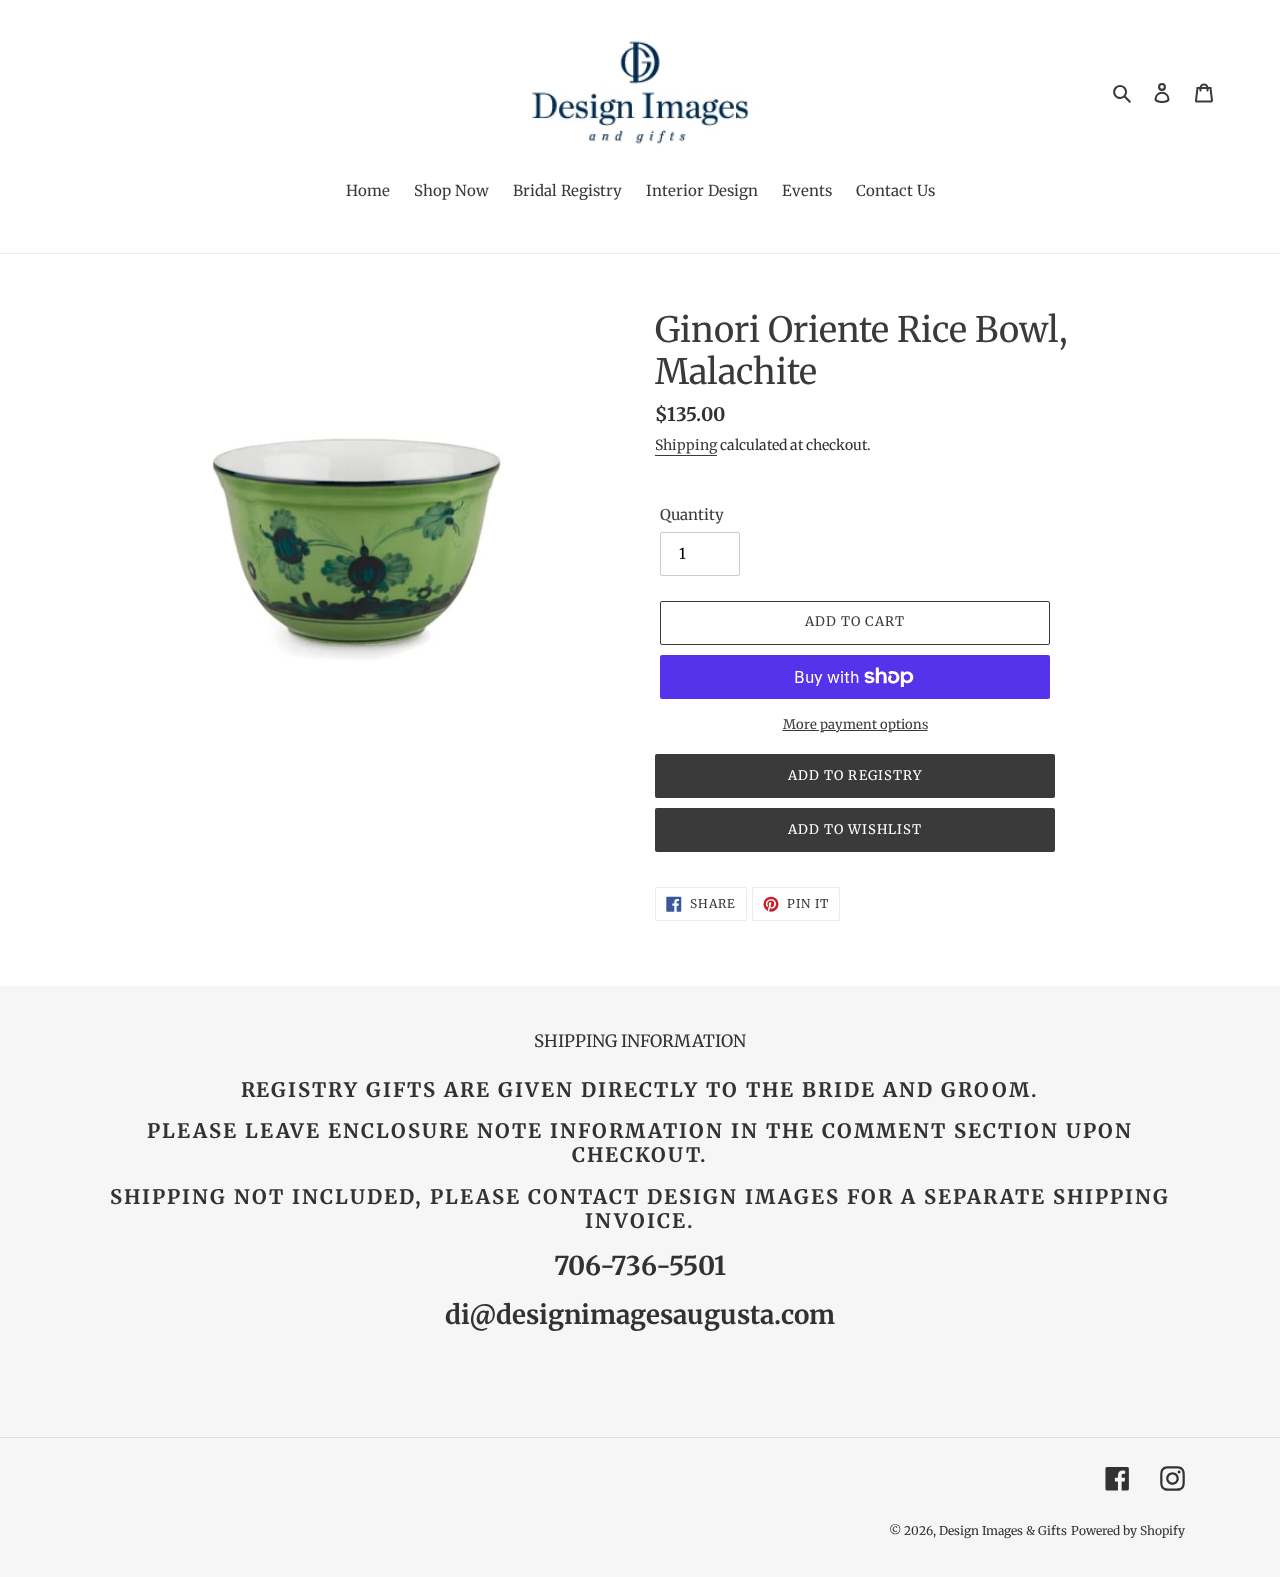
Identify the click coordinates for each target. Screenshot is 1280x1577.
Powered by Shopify (1128, 1530)
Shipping (686, 445)
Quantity (692, 514)
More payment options (855, 724)
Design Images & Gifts (1003, 1530)
